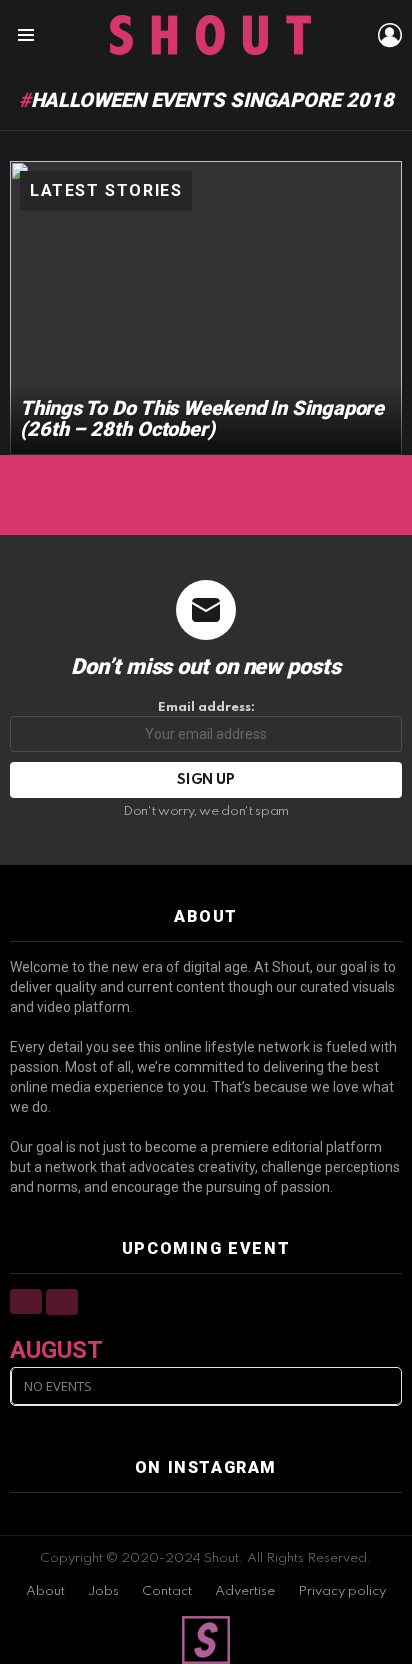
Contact (167, 1591)
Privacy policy (342, 1591)
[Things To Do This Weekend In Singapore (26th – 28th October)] (206, 308)
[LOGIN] (390, 35)
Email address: (206, 707)
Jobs (103, 1591)
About (45, 1591)
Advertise (245, 1591)
